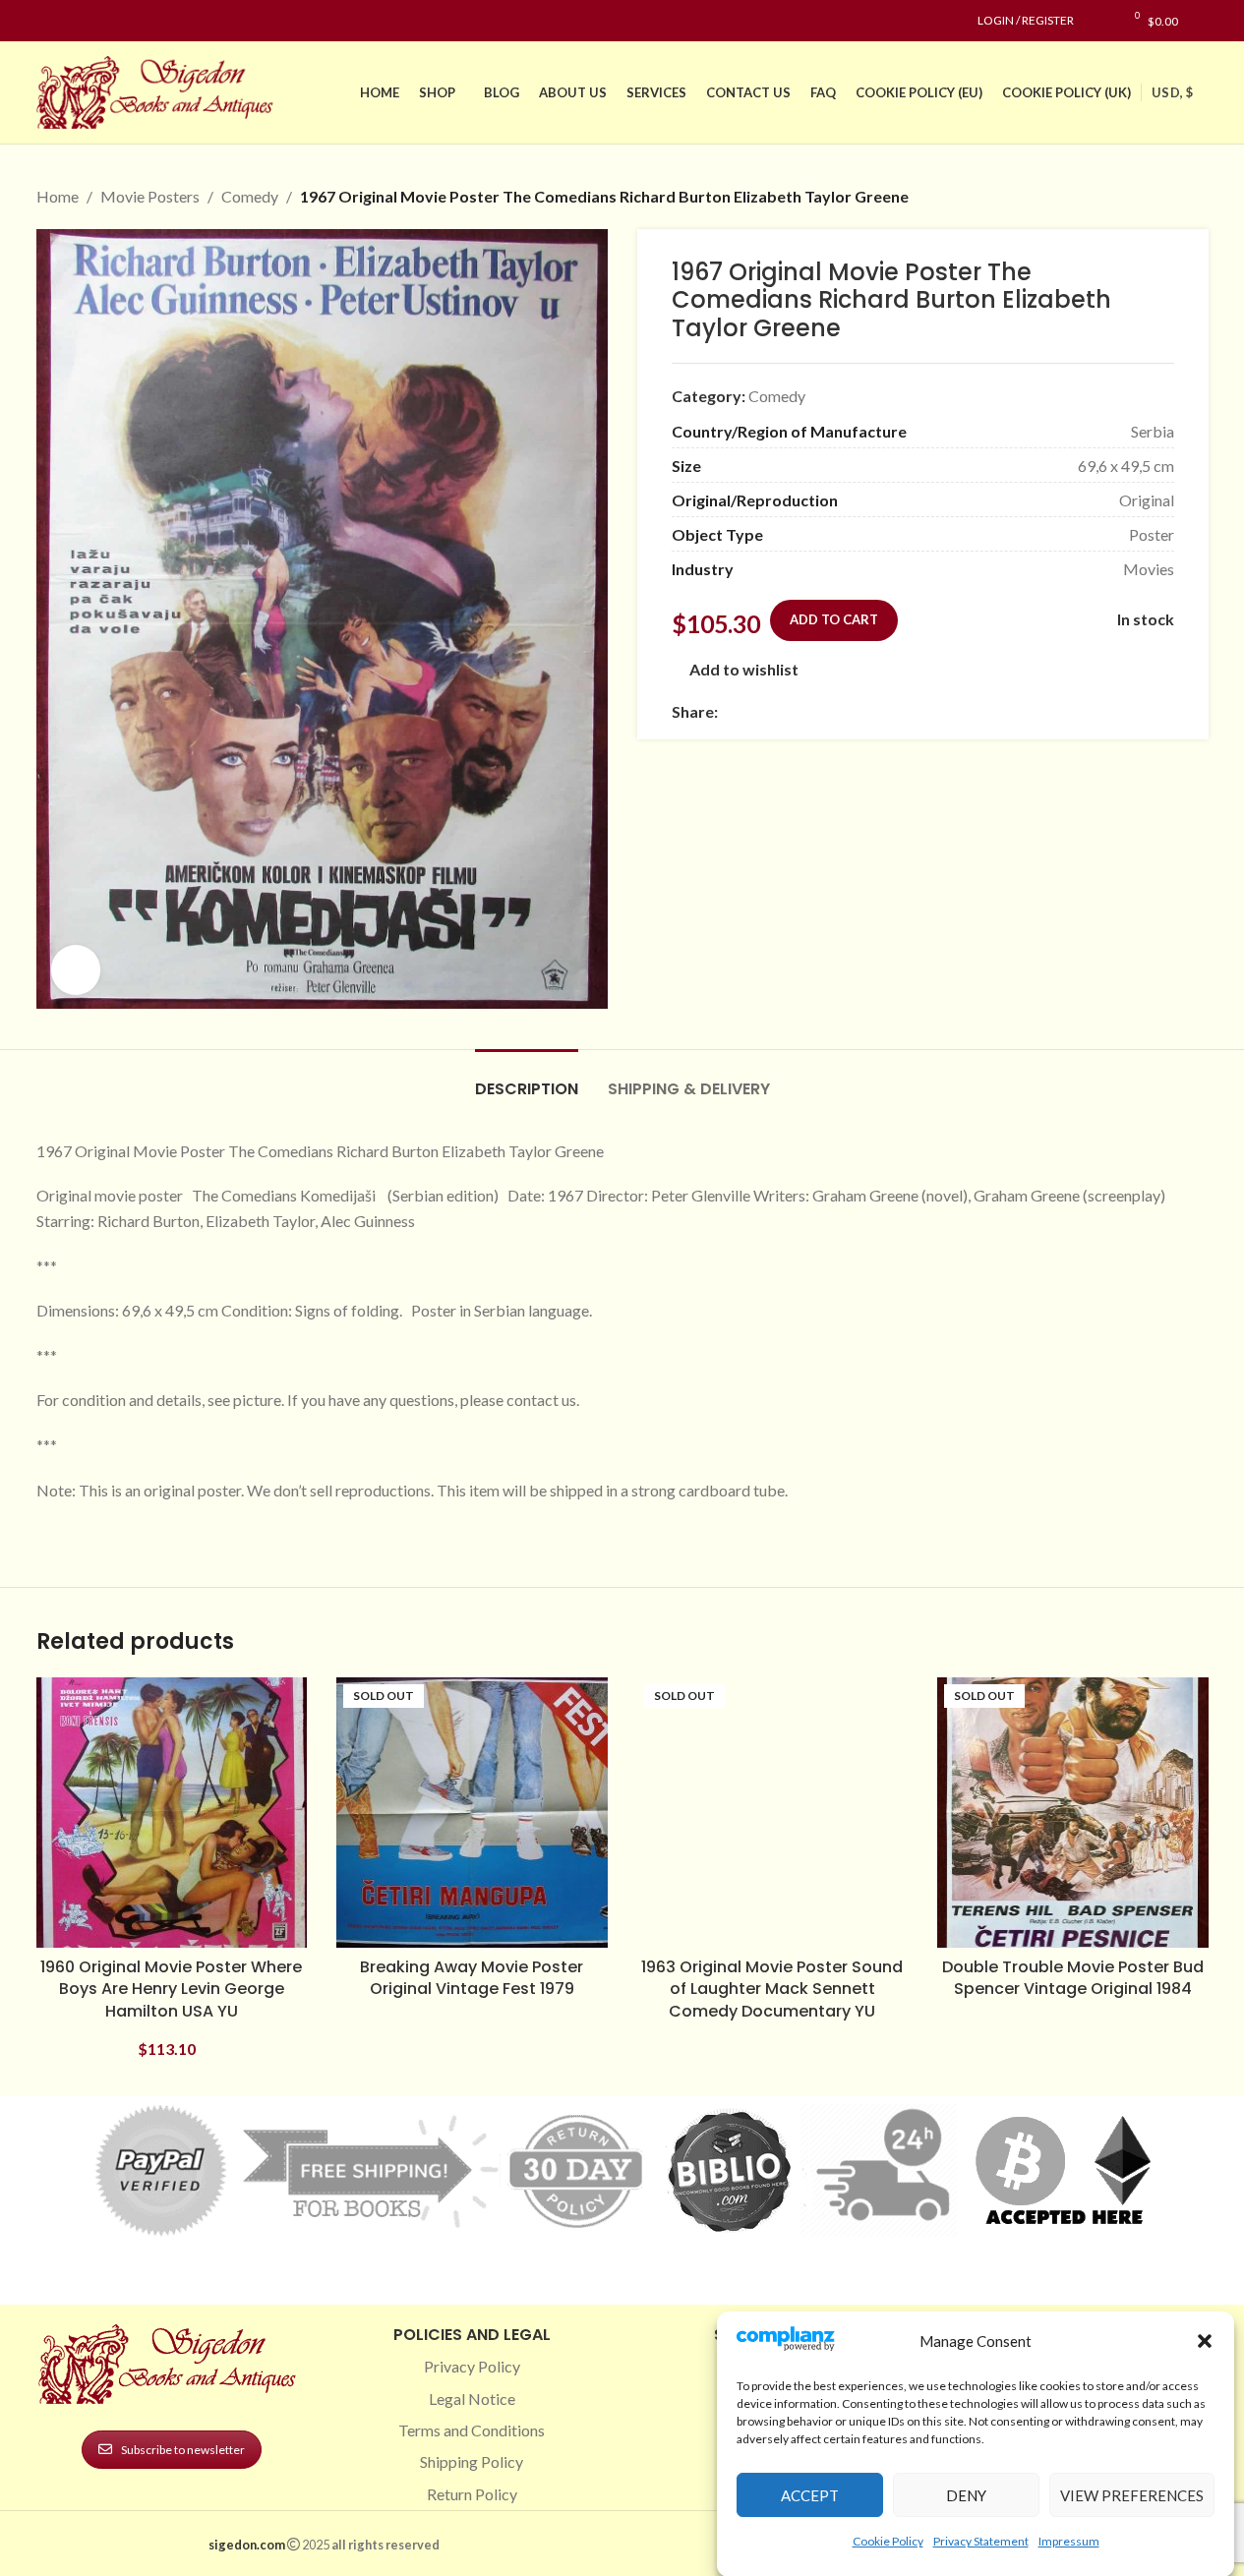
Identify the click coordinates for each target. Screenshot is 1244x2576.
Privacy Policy (472, 2366)
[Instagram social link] (72, 21)
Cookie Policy (888, 2540)
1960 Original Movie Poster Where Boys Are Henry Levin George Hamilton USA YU (171, 1989)
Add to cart (834, 619)
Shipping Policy (472, 2461)
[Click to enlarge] (76, 969)
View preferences (1132, 2494)
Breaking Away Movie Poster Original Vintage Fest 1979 (472, 1978)
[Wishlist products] (1099, 21)
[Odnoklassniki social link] (848, 711)
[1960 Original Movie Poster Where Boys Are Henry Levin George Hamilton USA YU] (172, 1813)
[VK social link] (895, 711)
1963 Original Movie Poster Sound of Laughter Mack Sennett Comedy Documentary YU (772, 1989)
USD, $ (1172, 92)
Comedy (250, 196)
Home (58, 196)
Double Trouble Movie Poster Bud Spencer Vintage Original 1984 (1073, 1978)
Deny (966, 2494)
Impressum (1069, 2540)
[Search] (1203, 21)
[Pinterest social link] (95, 21)
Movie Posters (150, 196)
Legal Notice (472, 2399)
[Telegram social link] (918, 711)
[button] (1205, 2341)
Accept (810, 2494)
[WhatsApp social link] (871, 711)
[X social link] (753, 711)
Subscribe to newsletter (183, 2450)
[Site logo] (159, 90)
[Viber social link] (942, 711)
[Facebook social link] (48, 21)
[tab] (527, 1079)
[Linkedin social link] (119, 21)
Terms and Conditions (472, 2430)
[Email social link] (777, 711)
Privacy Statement (981, 2540)
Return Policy (472, 2494)
